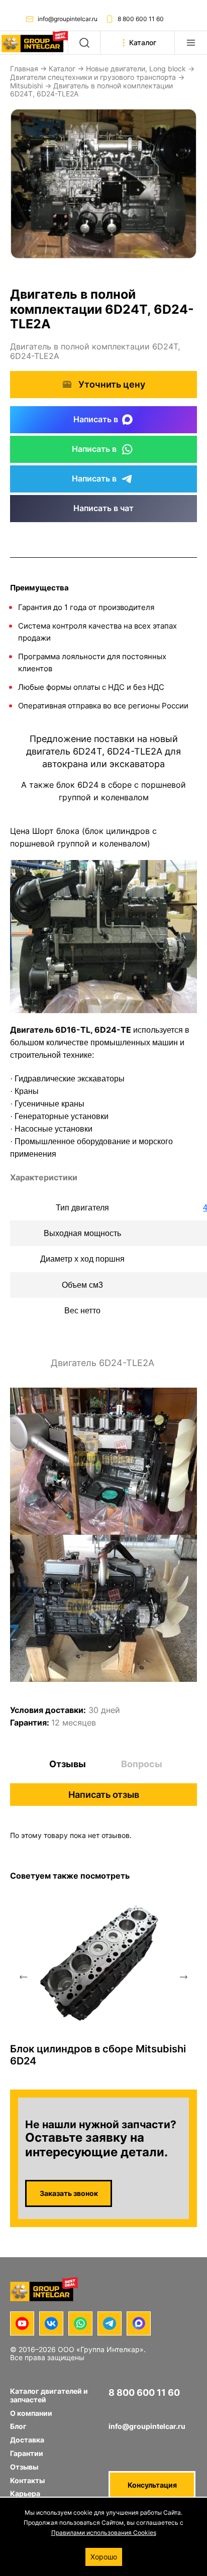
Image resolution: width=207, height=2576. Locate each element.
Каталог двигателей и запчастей (49, 2395)
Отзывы (68, 1764)
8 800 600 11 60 (141, 19)
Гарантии (27, 2453)
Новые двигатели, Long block (136, 69)
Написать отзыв (104, 1795)
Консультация (152, 2485)
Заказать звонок (69, 2193)
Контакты (27, 2480)
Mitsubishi (26, 86)
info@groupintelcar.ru (68, 19)
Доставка (27, 2440)
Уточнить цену (112, 384)
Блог (18, 2426)
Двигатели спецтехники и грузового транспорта (93, 77)
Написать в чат (103, 508)
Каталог (62, 69)
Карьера (25, 2493)
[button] (23, 1977)
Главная (24, 69)
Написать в (96, 419)
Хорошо (104, 2557)
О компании (31, 2413)
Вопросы (142, 1764)
